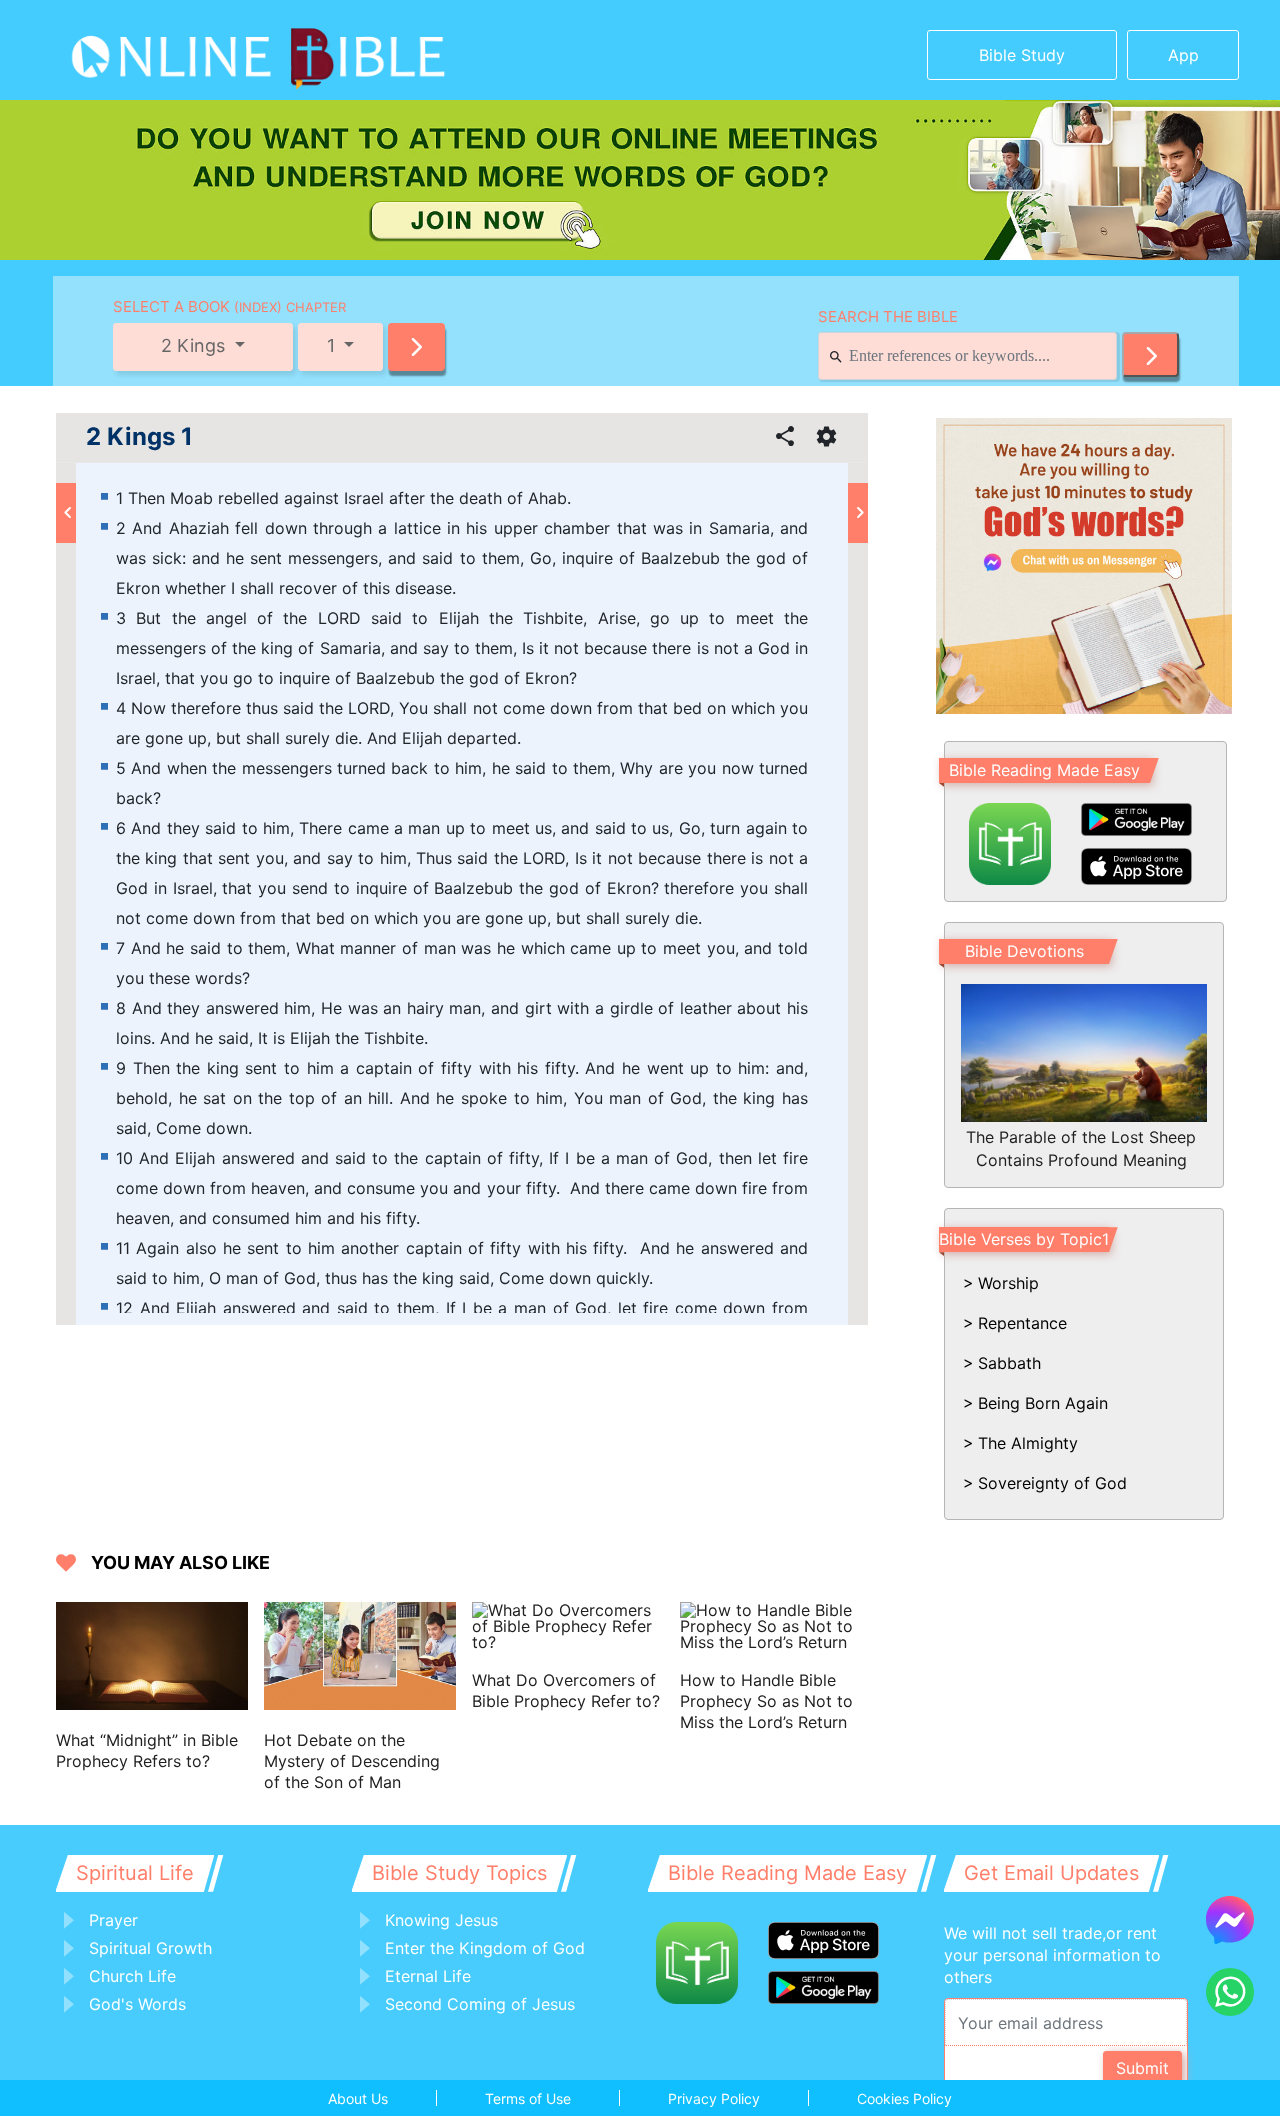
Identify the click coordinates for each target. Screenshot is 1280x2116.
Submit (1142, 2068)
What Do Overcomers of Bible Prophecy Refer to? (566, 1690)
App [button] (1183, 55)
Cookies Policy (904, 2098)
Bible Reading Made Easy (1044, 770)
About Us (358, 2098)
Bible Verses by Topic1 (1024, 1239)
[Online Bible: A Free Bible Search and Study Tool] (195, 50)
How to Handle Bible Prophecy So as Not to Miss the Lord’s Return (766, 1701)
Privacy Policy (714, 2098)
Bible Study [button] (1022, 55)
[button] (416, 347)
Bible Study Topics (459, 1873)
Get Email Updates (1051, 1873)
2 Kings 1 (139, 437)
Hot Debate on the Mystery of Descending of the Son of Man (352, 1761)
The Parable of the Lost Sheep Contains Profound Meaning (1081, 1148)
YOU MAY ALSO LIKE (180, 1562)
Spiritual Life (135, 1873)
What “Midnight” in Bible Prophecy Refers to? (147, 1750)
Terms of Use (528, 2098)
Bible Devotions (1024, 951)
